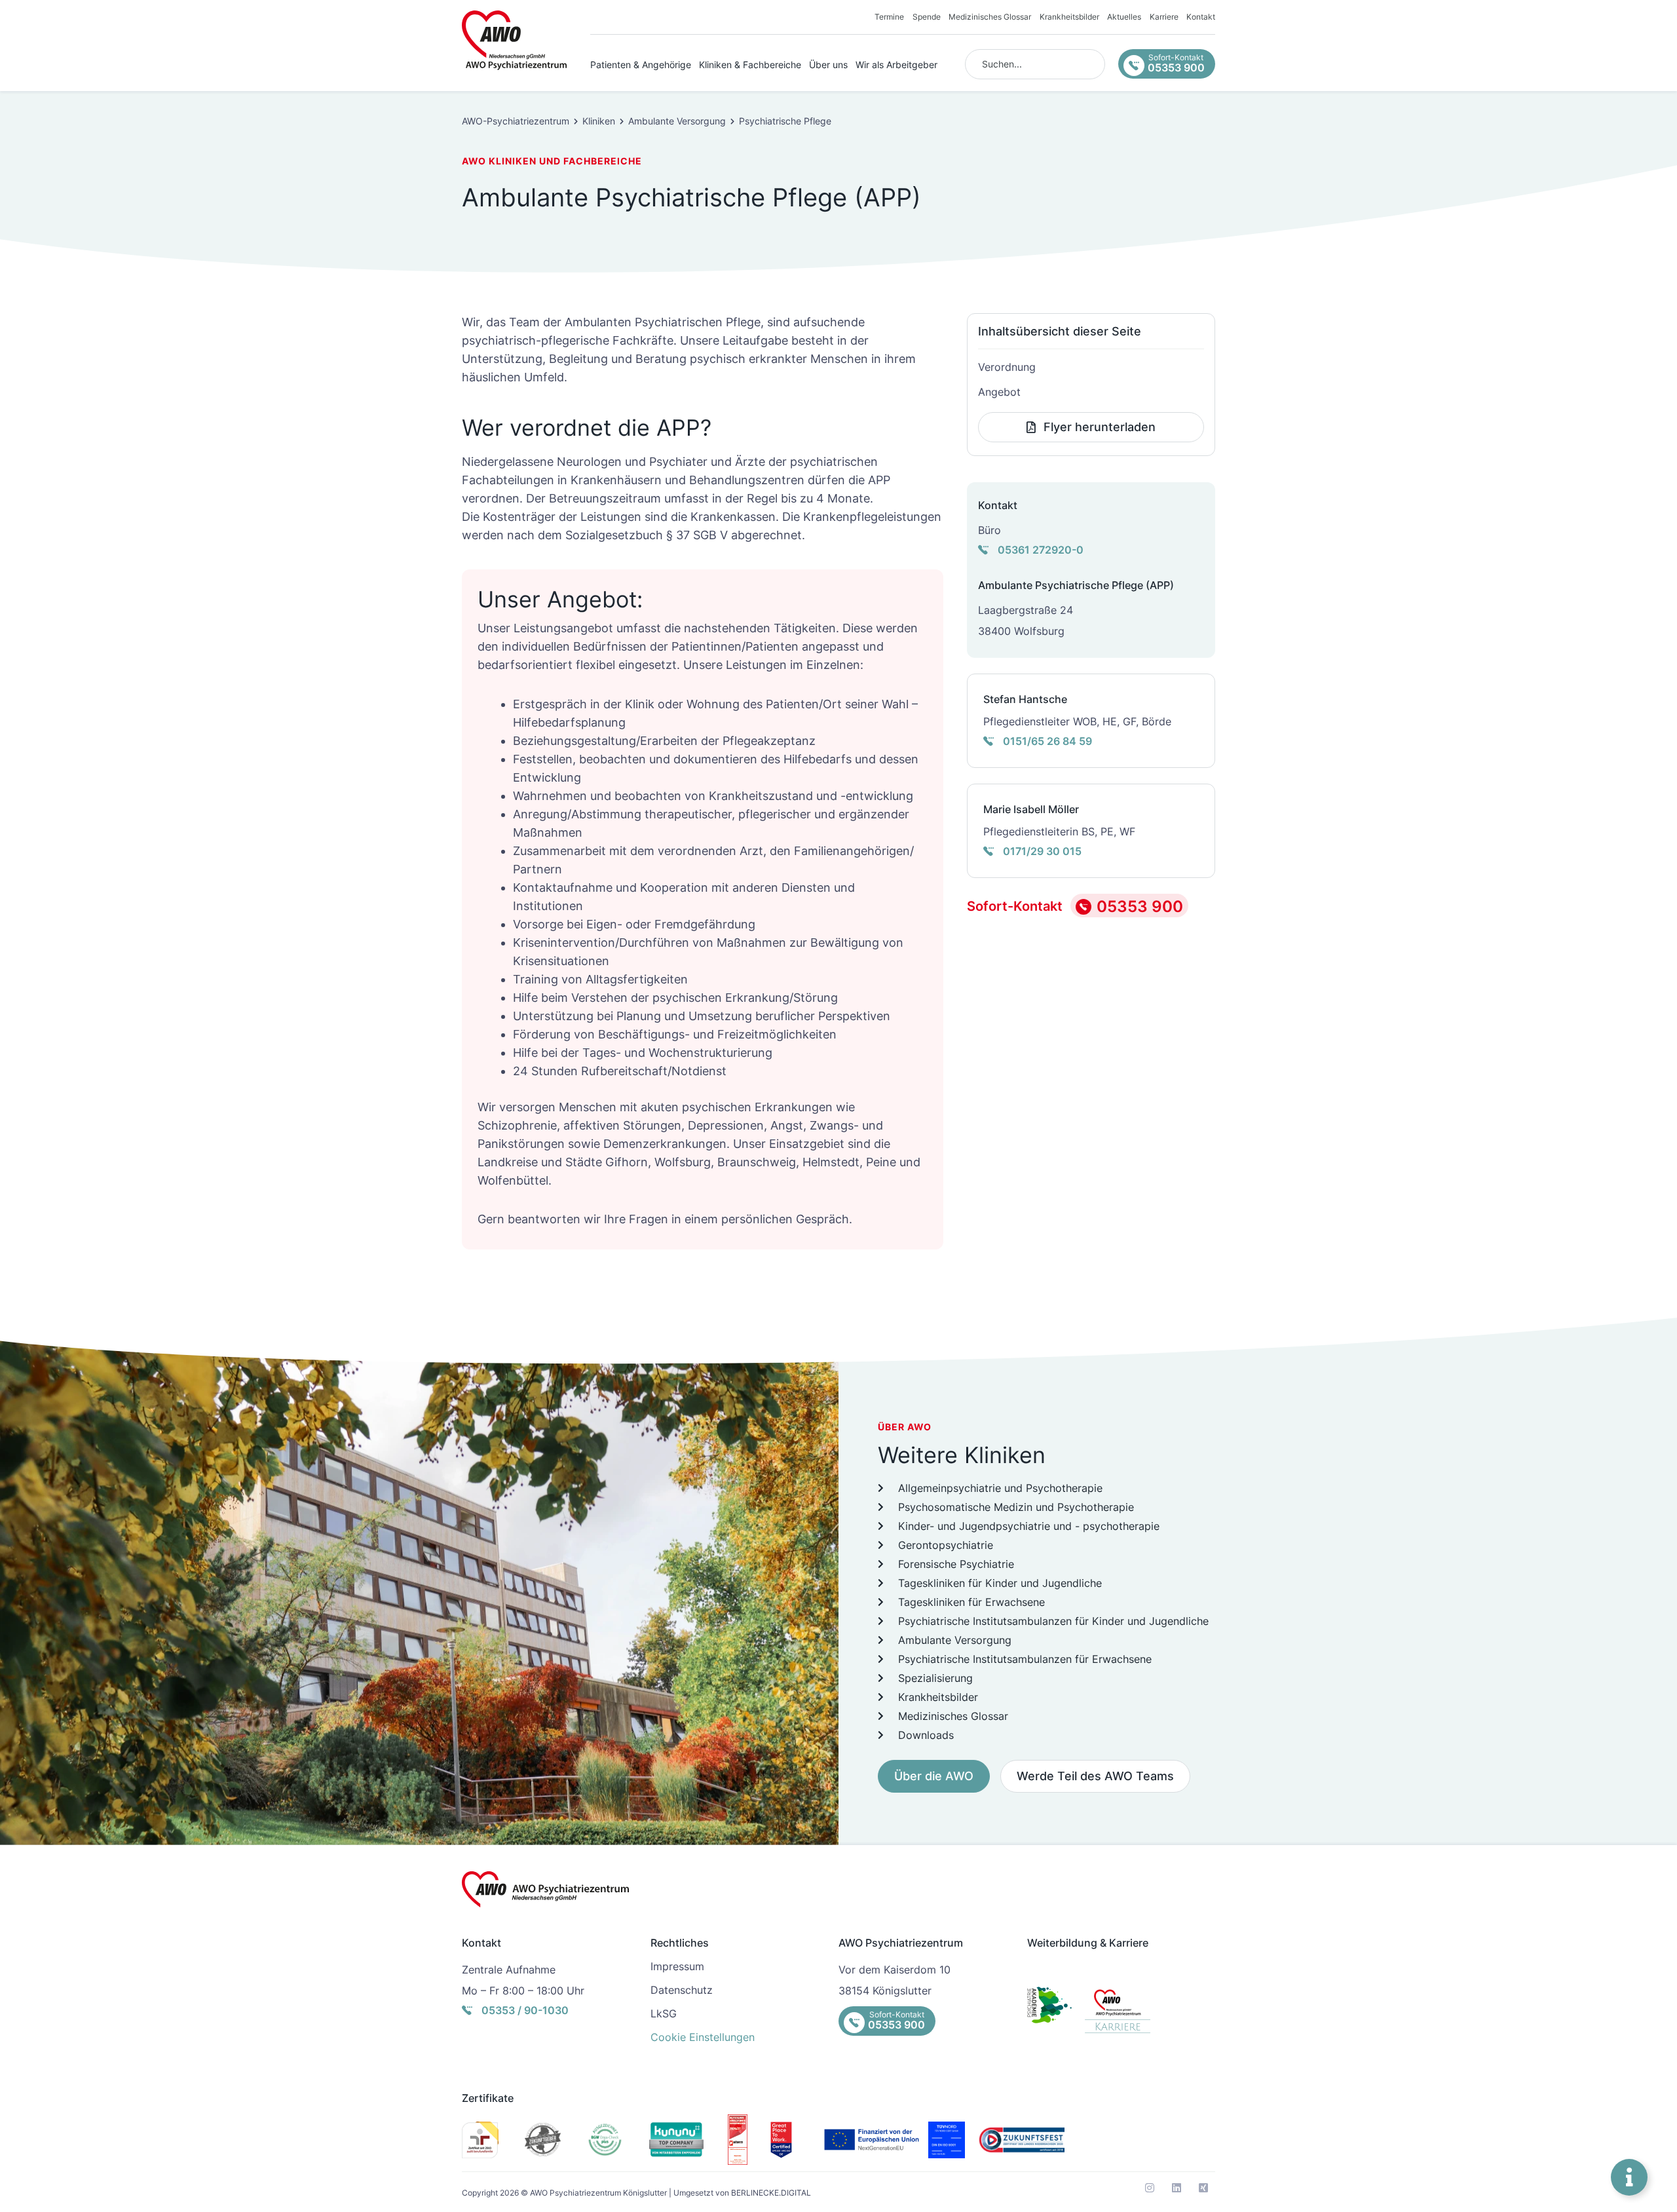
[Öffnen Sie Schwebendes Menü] (1629, 2177)
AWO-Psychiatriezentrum (516, 121)
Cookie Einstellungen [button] (703, 2037)
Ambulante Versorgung (677, 121)
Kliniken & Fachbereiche (750, 65)
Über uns (828, 65)
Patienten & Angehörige (641, 65)
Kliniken (599, 121)
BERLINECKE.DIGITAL (771, 2193)
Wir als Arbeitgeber (896, 65)
